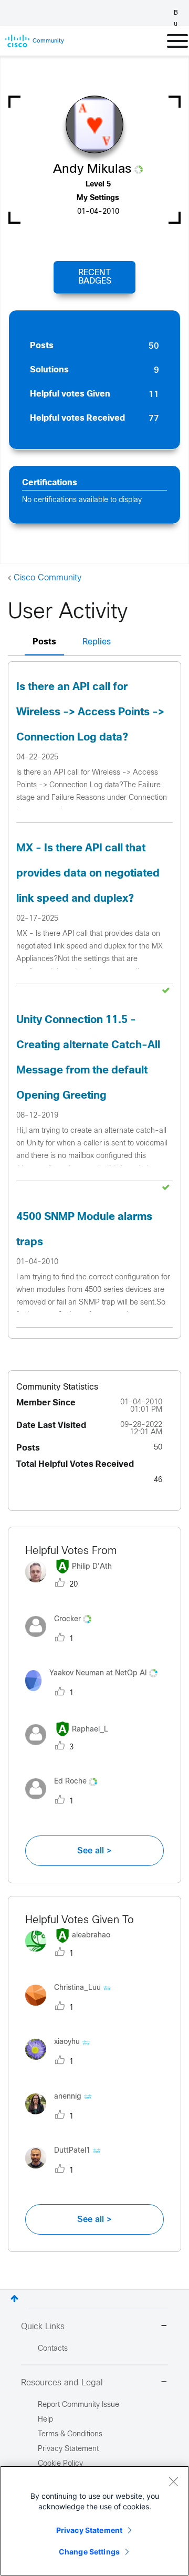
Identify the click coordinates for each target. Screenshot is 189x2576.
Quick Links (43, 2327)
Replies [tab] (97, 642)
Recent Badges (95, 277)
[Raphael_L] (71, 1748)
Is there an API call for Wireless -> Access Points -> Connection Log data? (90, 712)
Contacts (53, 2349)
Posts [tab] (44, 642)
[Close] (173, 2481)
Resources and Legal (62, 2383)
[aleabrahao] (72, 1954)
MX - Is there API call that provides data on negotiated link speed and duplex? (88, 874)
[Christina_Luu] (72, 2008)
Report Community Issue (78, 2405)
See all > (94, 1851)
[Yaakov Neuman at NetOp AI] (94, 1693)
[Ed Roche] (65, 1802)
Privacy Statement (89, 2530)
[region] (94, 2521)
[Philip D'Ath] (72, 1585)
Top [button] (14, 2298)
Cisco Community (48, 578)
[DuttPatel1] (67, 2171)
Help (45, 2420)
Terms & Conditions (70, 2434)
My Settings (98, 198)
